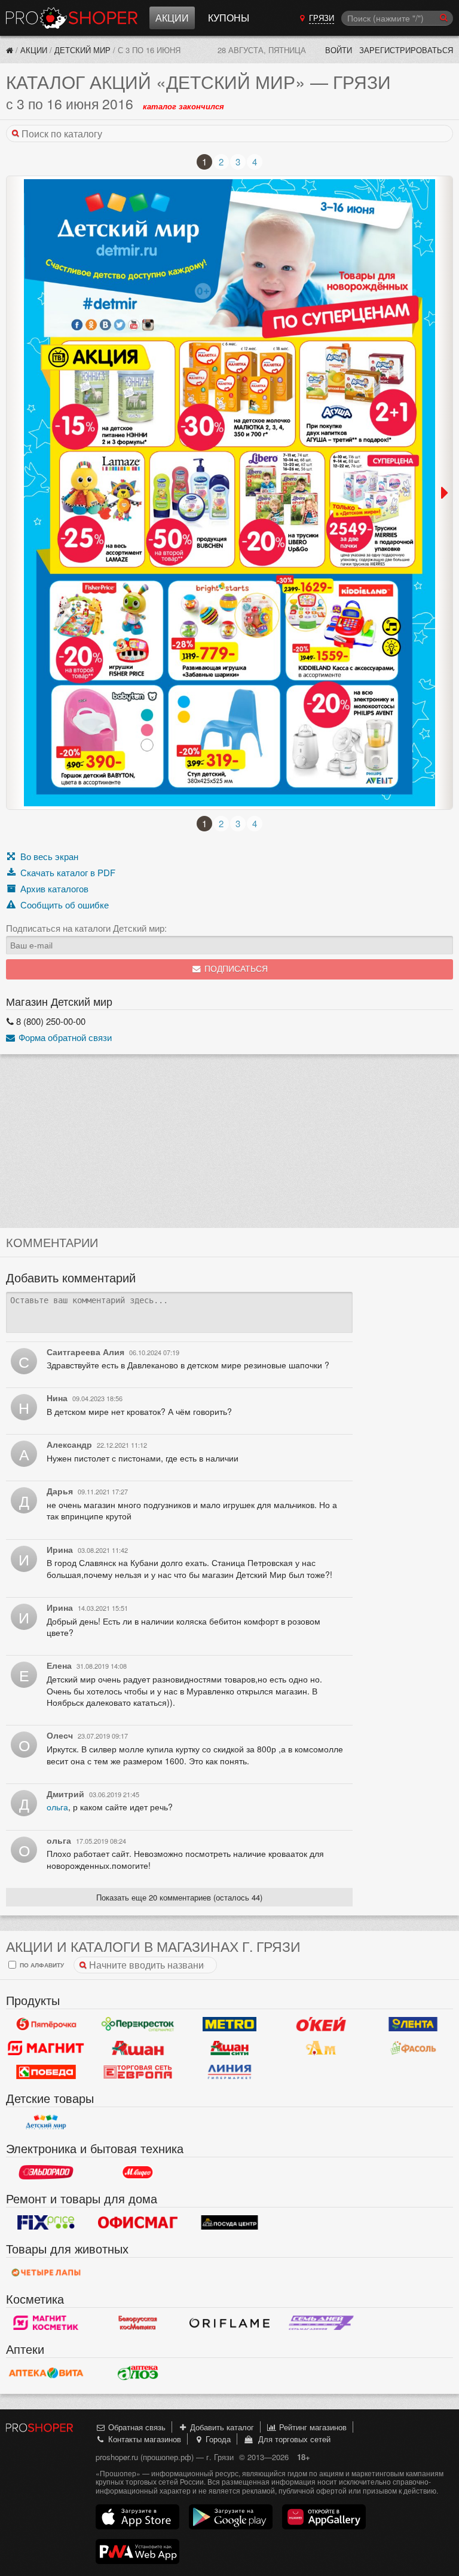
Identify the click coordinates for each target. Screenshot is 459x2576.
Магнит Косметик (46, 2323)
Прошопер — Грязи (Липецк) (72, 18)
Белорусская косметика (138, 2323)
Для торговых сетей (292, 2439)
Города (217, 2439)
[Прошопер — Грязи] (10, 50)
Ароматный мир (322, 2048)
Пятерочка (46, 2024)
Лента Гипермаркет (413, 2024)
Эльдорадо (46, 2172)
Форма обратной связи (64, 1037)
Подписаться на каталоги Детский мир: (86, 928)
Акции (172, 18)
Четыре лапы (46, 2273)
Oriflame (229, 2323)
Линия (229, 2072)
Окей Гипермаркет (322, 2024)
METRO (229, 2024)
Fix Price (46, 2222)
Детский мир (82, 50)
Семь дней (322, 2323)
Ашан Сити (229, 2048)
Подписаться (235, 969)
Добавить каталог (221, 2427)
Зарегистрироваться (406, 50)
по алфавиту (41, 1965)
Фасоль (413, 2048)
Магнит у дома (46, 2048)
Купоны (229, 18)
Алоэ (138, 2373)
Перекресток (138, 2024)
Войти (339, 50)
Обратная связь (136, 2427)
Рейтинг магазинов (312, 2427)
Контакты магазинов (143, 2439)
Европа (138, 2072)
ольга (57, 1807)
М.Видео (138, 2172)
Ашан (138, 2048)
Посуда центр (229, 2222)
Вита (46, 2373)
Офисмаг (138, 2222)
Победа (46, 2072)
